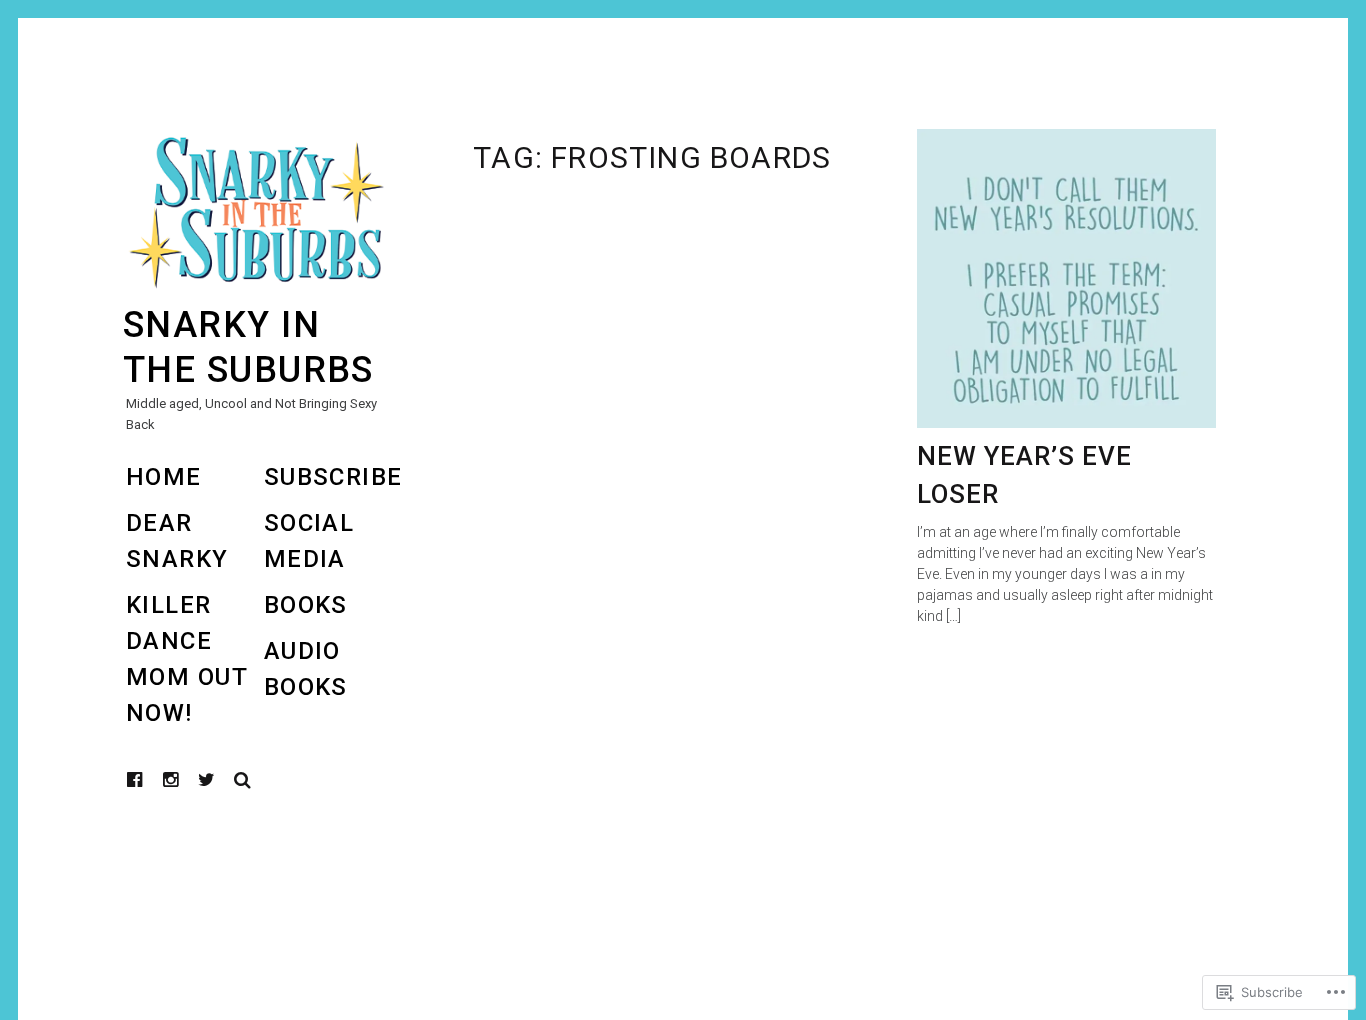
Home (164, 477)
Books (306, 605)
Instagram (186, 779)
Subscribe (333, 477)
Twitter (207, 780)
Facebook (150, 779)
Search (243, 780)
